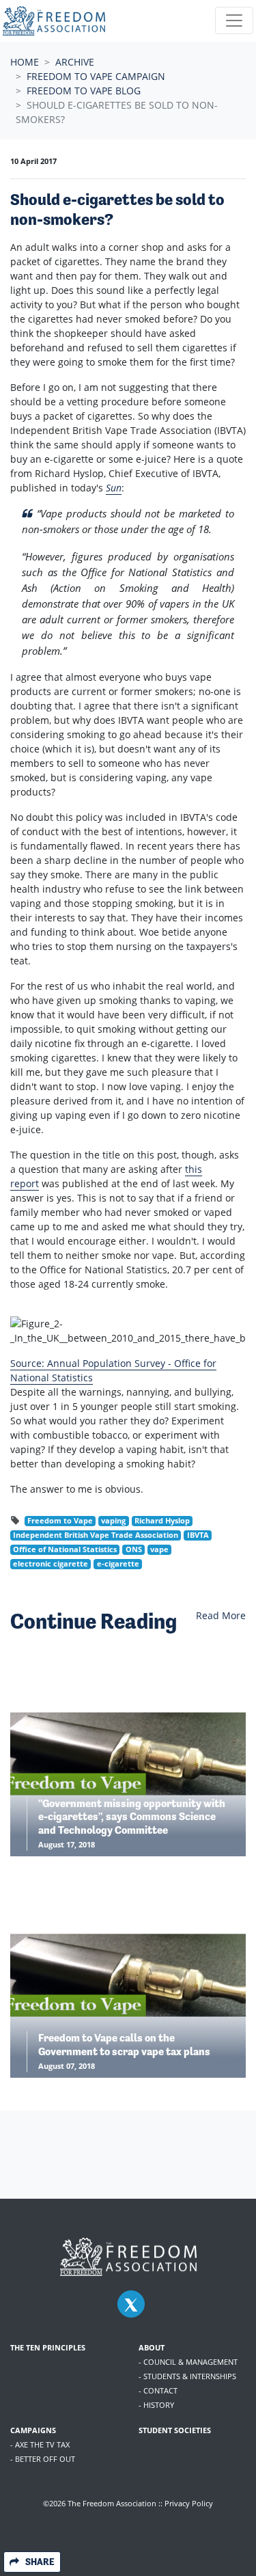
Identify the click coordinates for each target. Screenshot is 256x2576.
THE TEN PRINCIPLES (48, 2347)
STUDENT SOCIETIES (175, 2430)
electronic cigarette (51, 1564)
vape (159, 1549)
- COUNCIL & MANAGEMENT (188, 2362)
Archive (75, 62)
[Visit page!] (131, 2305)
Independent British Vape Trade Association (96, 1535)
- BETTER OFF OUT (43, 2459)
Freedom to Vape (60, 1521)
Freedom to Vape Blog (84, 91)
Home (25, 62)
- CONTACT (158, 2390)
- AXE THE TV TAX (40, 2444)
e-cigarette (118, 1564)
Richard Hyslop (162, 1521)
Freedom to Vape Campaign (96, 76)
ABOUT (152, 2347)
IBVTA (198, 1535)
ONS (134, 1549)
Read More (221, 1615)
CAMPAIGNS (33, 2430)
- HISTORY (156, 2405)
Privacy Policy (189, 2503)
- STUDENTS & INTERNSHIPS (187, 2376)
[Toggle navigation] (234, 21)
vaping (113, 1521)
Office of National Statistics (65, 1549)
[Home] (54, 21)
